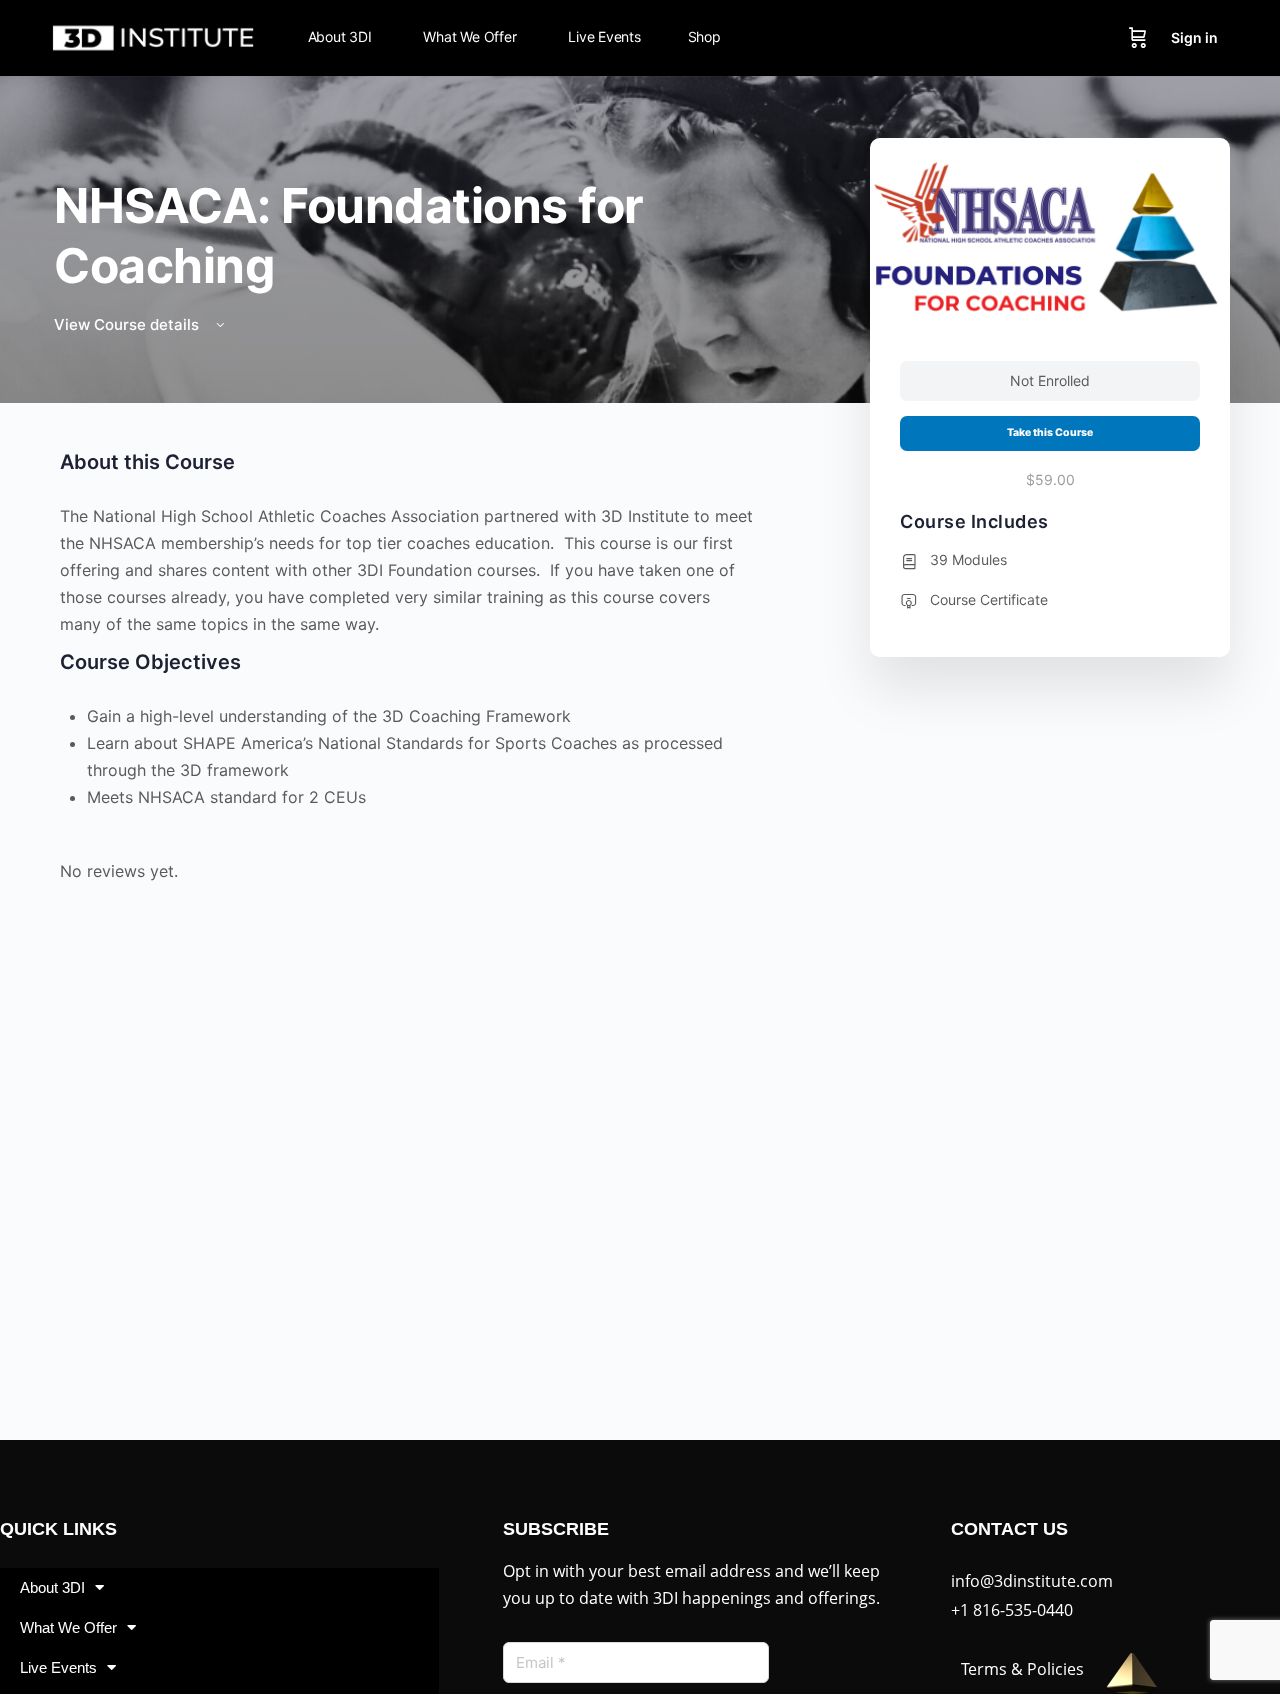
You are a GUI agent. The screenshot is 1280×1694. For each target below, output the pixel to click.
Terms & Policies (1022, 1669)
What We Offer (68, 1627)
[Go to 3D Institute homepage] (154, 36)
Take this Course (1050, 432)
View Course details (128, 324)
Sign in (1194, 37)
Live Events (58, 1667)
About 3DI (52, 1587)
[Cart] (1138, 38)
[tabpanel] (407, 671)
